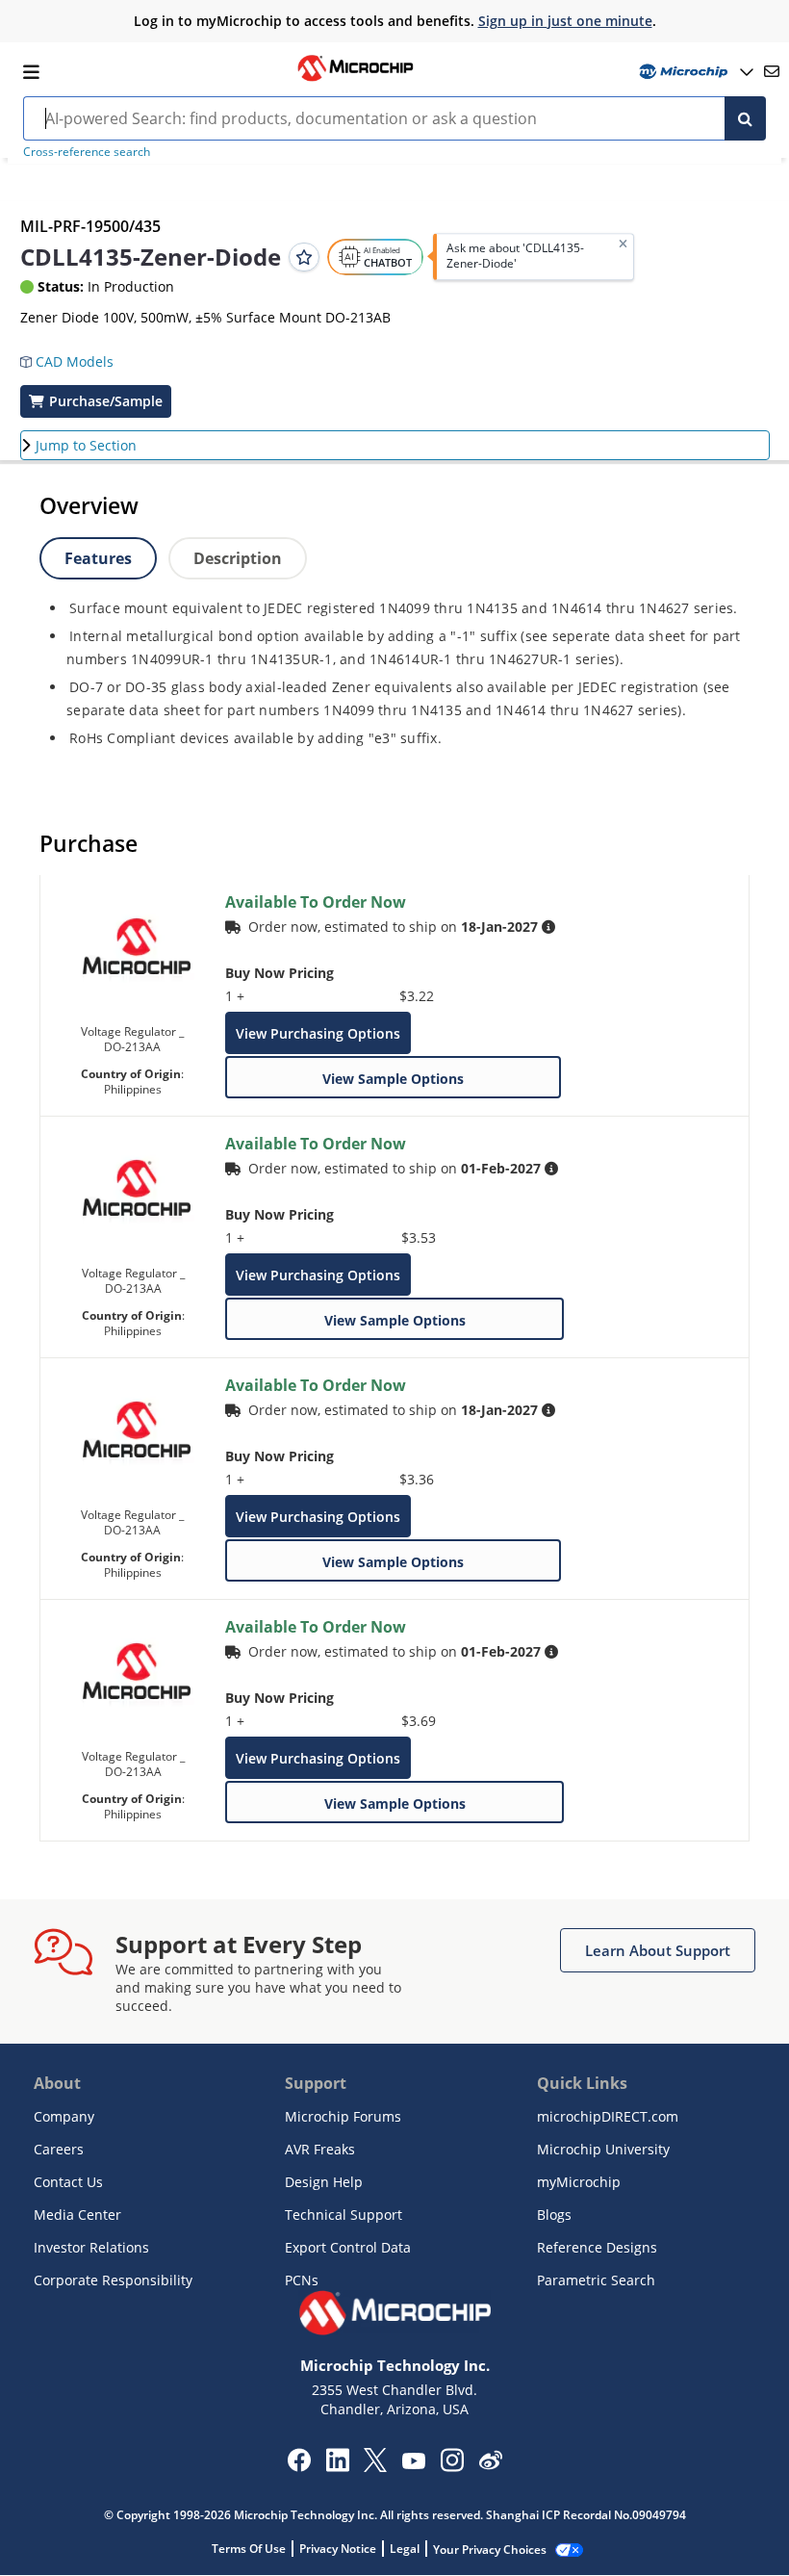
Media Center (77, 2215)
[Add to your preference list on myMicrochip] (304, 257)
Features (98, 558)
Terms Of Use (249, 2549)
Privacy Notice (338, 2549)
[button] (76, 355)
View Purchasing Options (318, 1033)
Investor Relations (91, 2247)
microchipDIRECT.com (608, 2116)
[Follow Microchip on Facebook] (299, 2466)
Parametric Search (596, 2280)
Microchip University (603, 2149)
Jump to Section (86, 445)
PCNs (302, 2280)
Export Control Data (348, 2247)
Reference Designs (597, 2247)
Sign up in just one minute (565, 21)
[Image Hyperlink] (355, 79)
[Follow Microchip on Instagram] (452, 2466)
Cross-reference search (87, 152)
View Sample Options (393, 1079)
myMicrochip (579, 2182)
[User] (694, 72)
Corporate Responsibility (113, 2280)
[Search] (745, 118)
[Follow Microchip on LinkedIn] (337, 2466)
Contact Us (68, 2182)
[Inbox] (772, 71)
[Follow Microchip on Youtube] (413, 2463)
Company (64, 2116)
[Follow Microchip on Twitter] (375, 2466)
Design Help (324, 2182)
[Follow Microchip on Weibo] (490, 2464)
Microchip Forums (343, 2116)
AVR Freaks (320, 2149)
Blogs (554, 2215)
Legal (405, 2549)
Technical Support (344, 2215)
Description (238, 558)
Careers (59, 2149)
